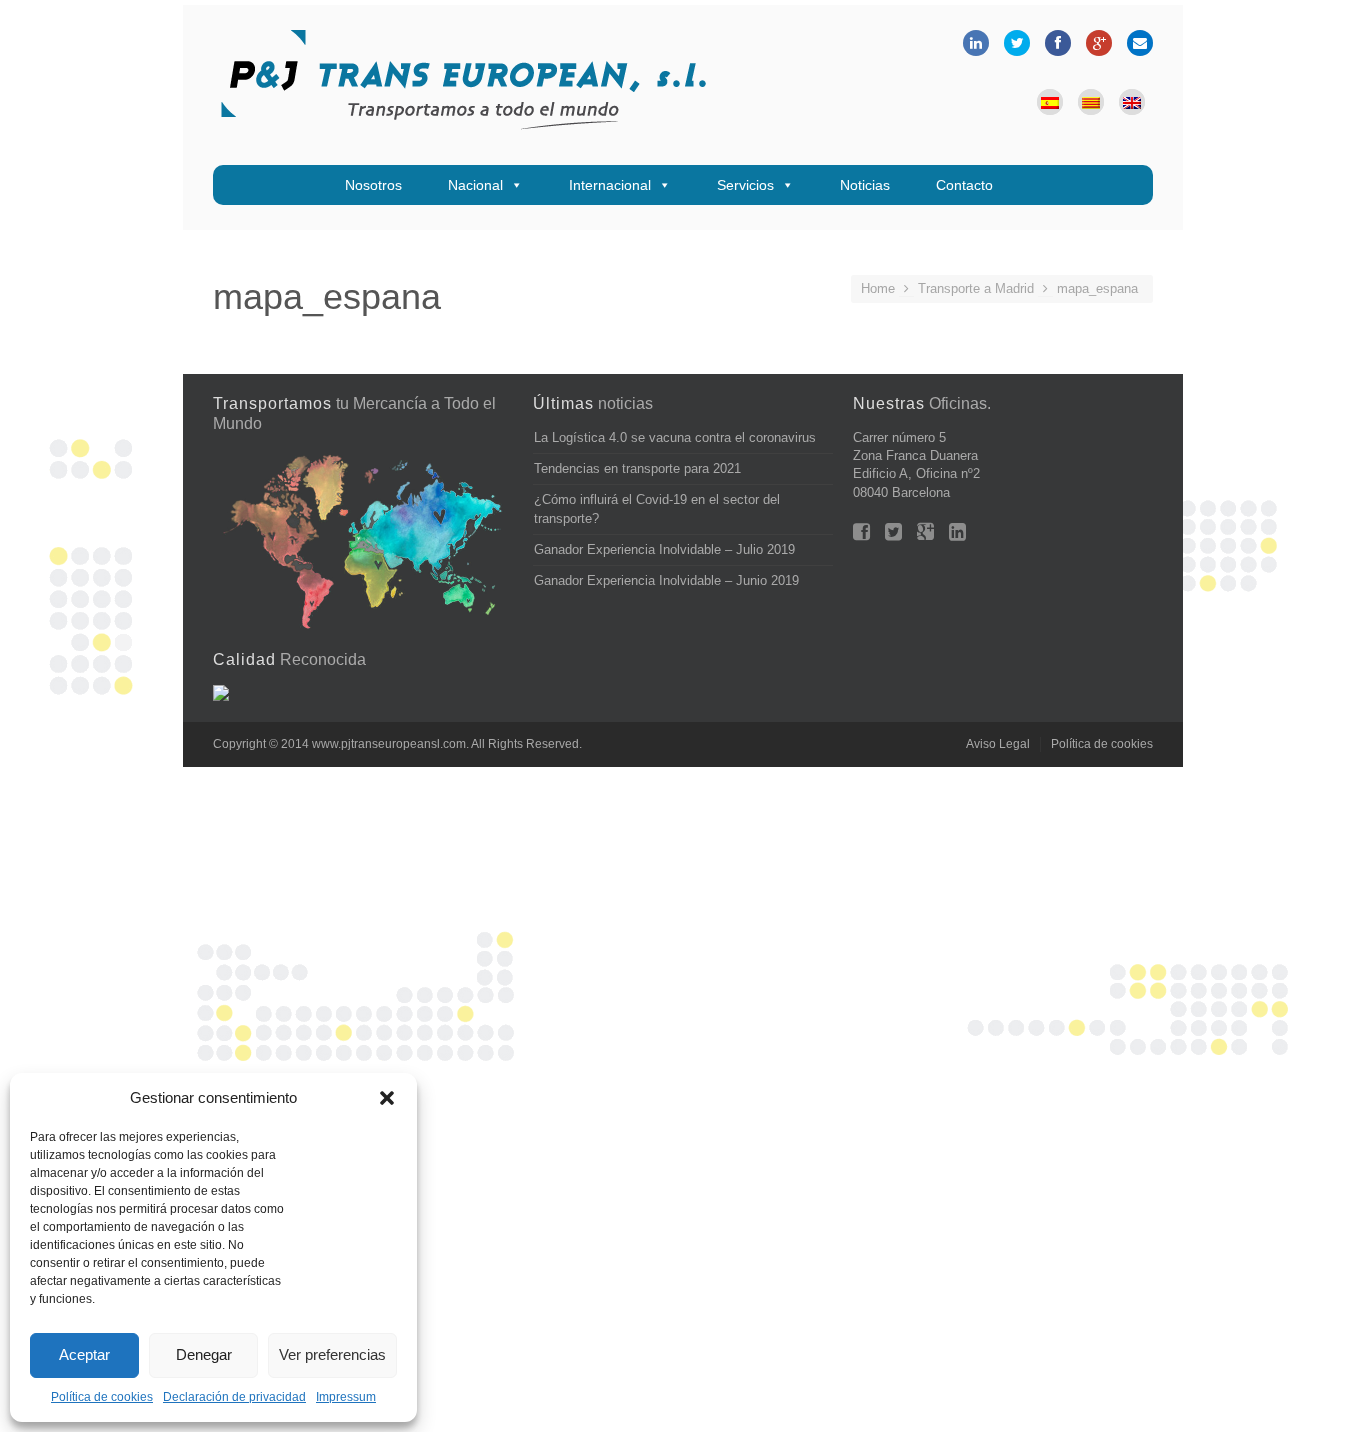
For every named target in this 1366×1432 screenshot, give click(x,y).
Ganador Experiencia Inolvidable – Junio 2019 (666, 580)
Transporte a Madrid (976, 288)
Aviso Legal (998, 744)
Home (878, 288)
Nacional (475, 185)
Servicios (745, 185)
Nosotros (373, 185)
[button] (387, 1098)
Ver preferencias (332, 1354)
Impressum (346, 1397)
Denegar (204, 1354)
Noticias (865, 185)
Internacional (610, 185)
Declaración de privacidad (234, 1397)
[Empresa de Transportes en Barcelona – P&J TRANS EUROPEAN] (463, 85)
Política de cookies (102, 1397)
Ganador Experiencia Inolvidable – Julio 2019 (664, 549)
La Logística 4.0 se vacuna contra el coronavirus (675, 437)
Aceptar (84, 1354)
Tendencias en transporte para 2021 (637, 468)
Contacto (964, 185)
